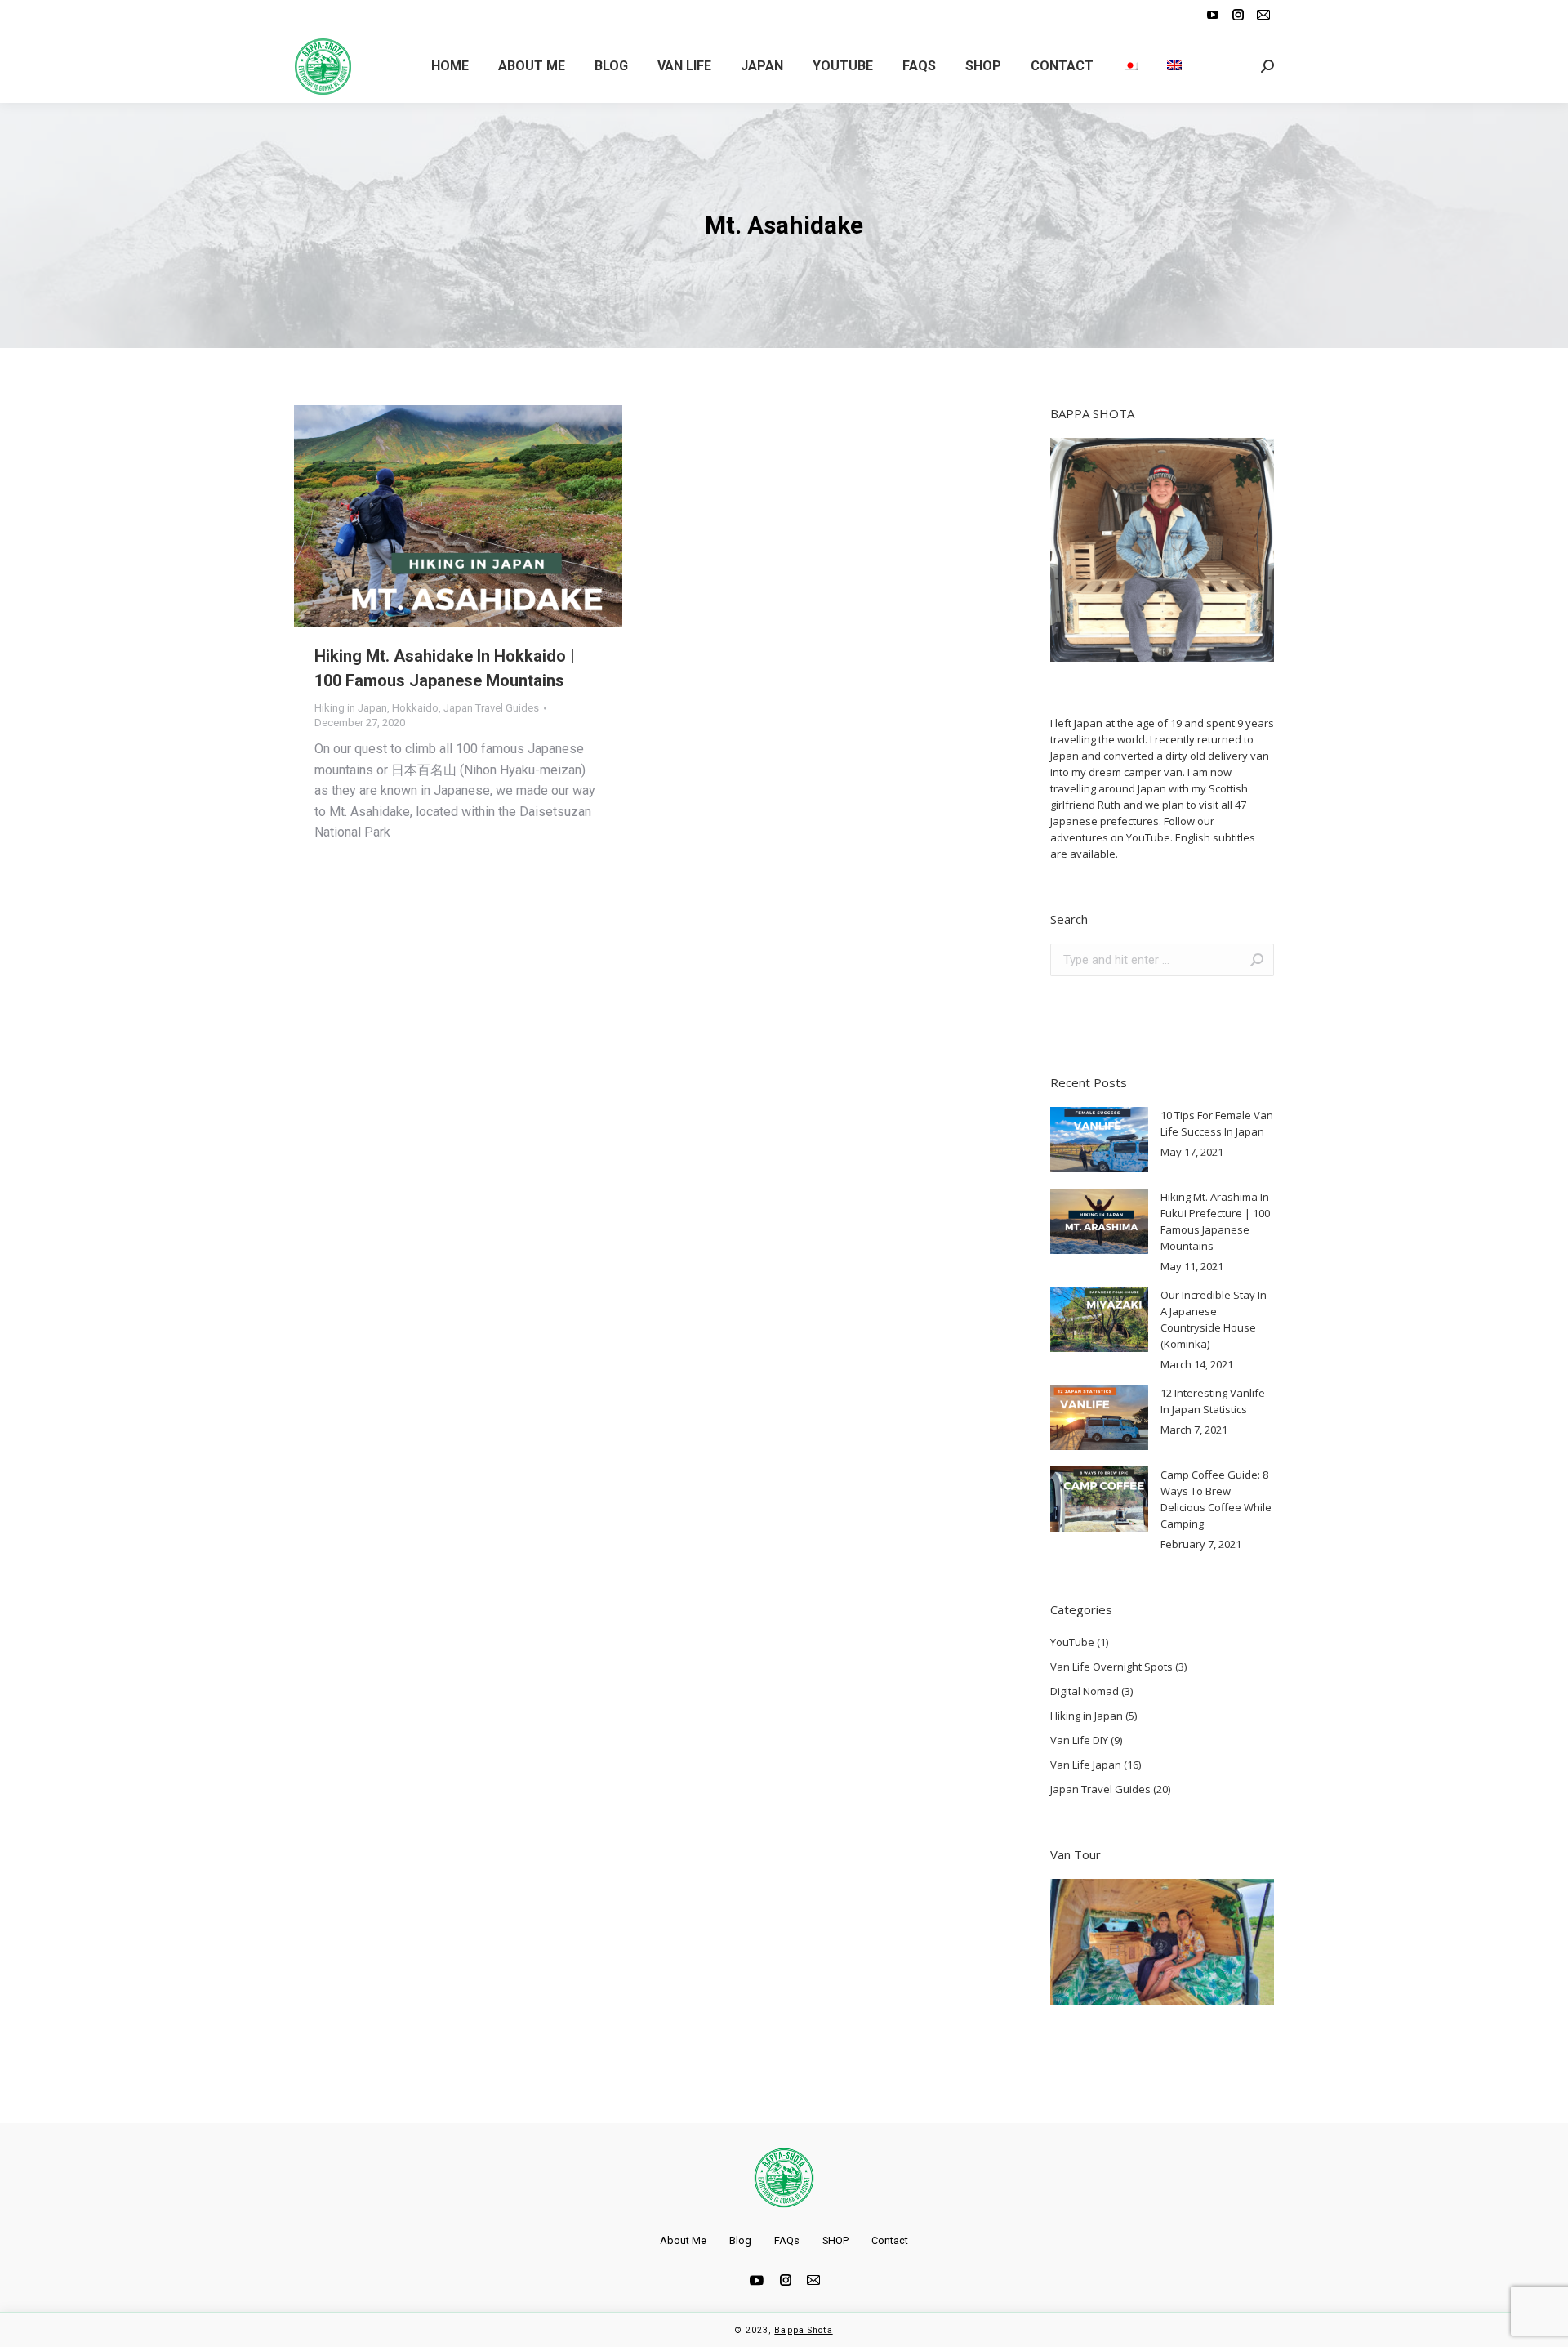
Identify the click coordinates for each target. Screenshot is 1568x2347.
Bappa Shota (803, 2330)
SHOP (835, 2240)
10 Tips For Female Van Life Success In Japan (1217, 1123)
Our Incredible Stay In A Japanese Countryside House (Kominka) (1214, 1319)
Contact (890, 2240)
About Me (683, 2240)
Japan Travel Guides (491, 708)
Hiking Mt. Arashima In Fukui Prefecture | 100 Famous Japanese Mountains (1215, 1221)
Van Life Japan (1086, 1765)
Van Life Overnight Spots (1111, 1667)
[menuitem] (450, 66)
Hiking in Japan (351, 708)
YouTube (1072, 1642)
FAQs (787, 2240)
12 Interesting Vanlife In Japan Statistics (1213, 1401)
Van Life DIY (1079, 1740)
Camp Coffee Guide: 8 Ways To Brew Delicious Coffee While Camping (1216, 1499)
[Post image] (1099, 1140)
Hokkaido (415, 708)
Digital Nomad (1085, 1691)
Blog (740, 2240)
